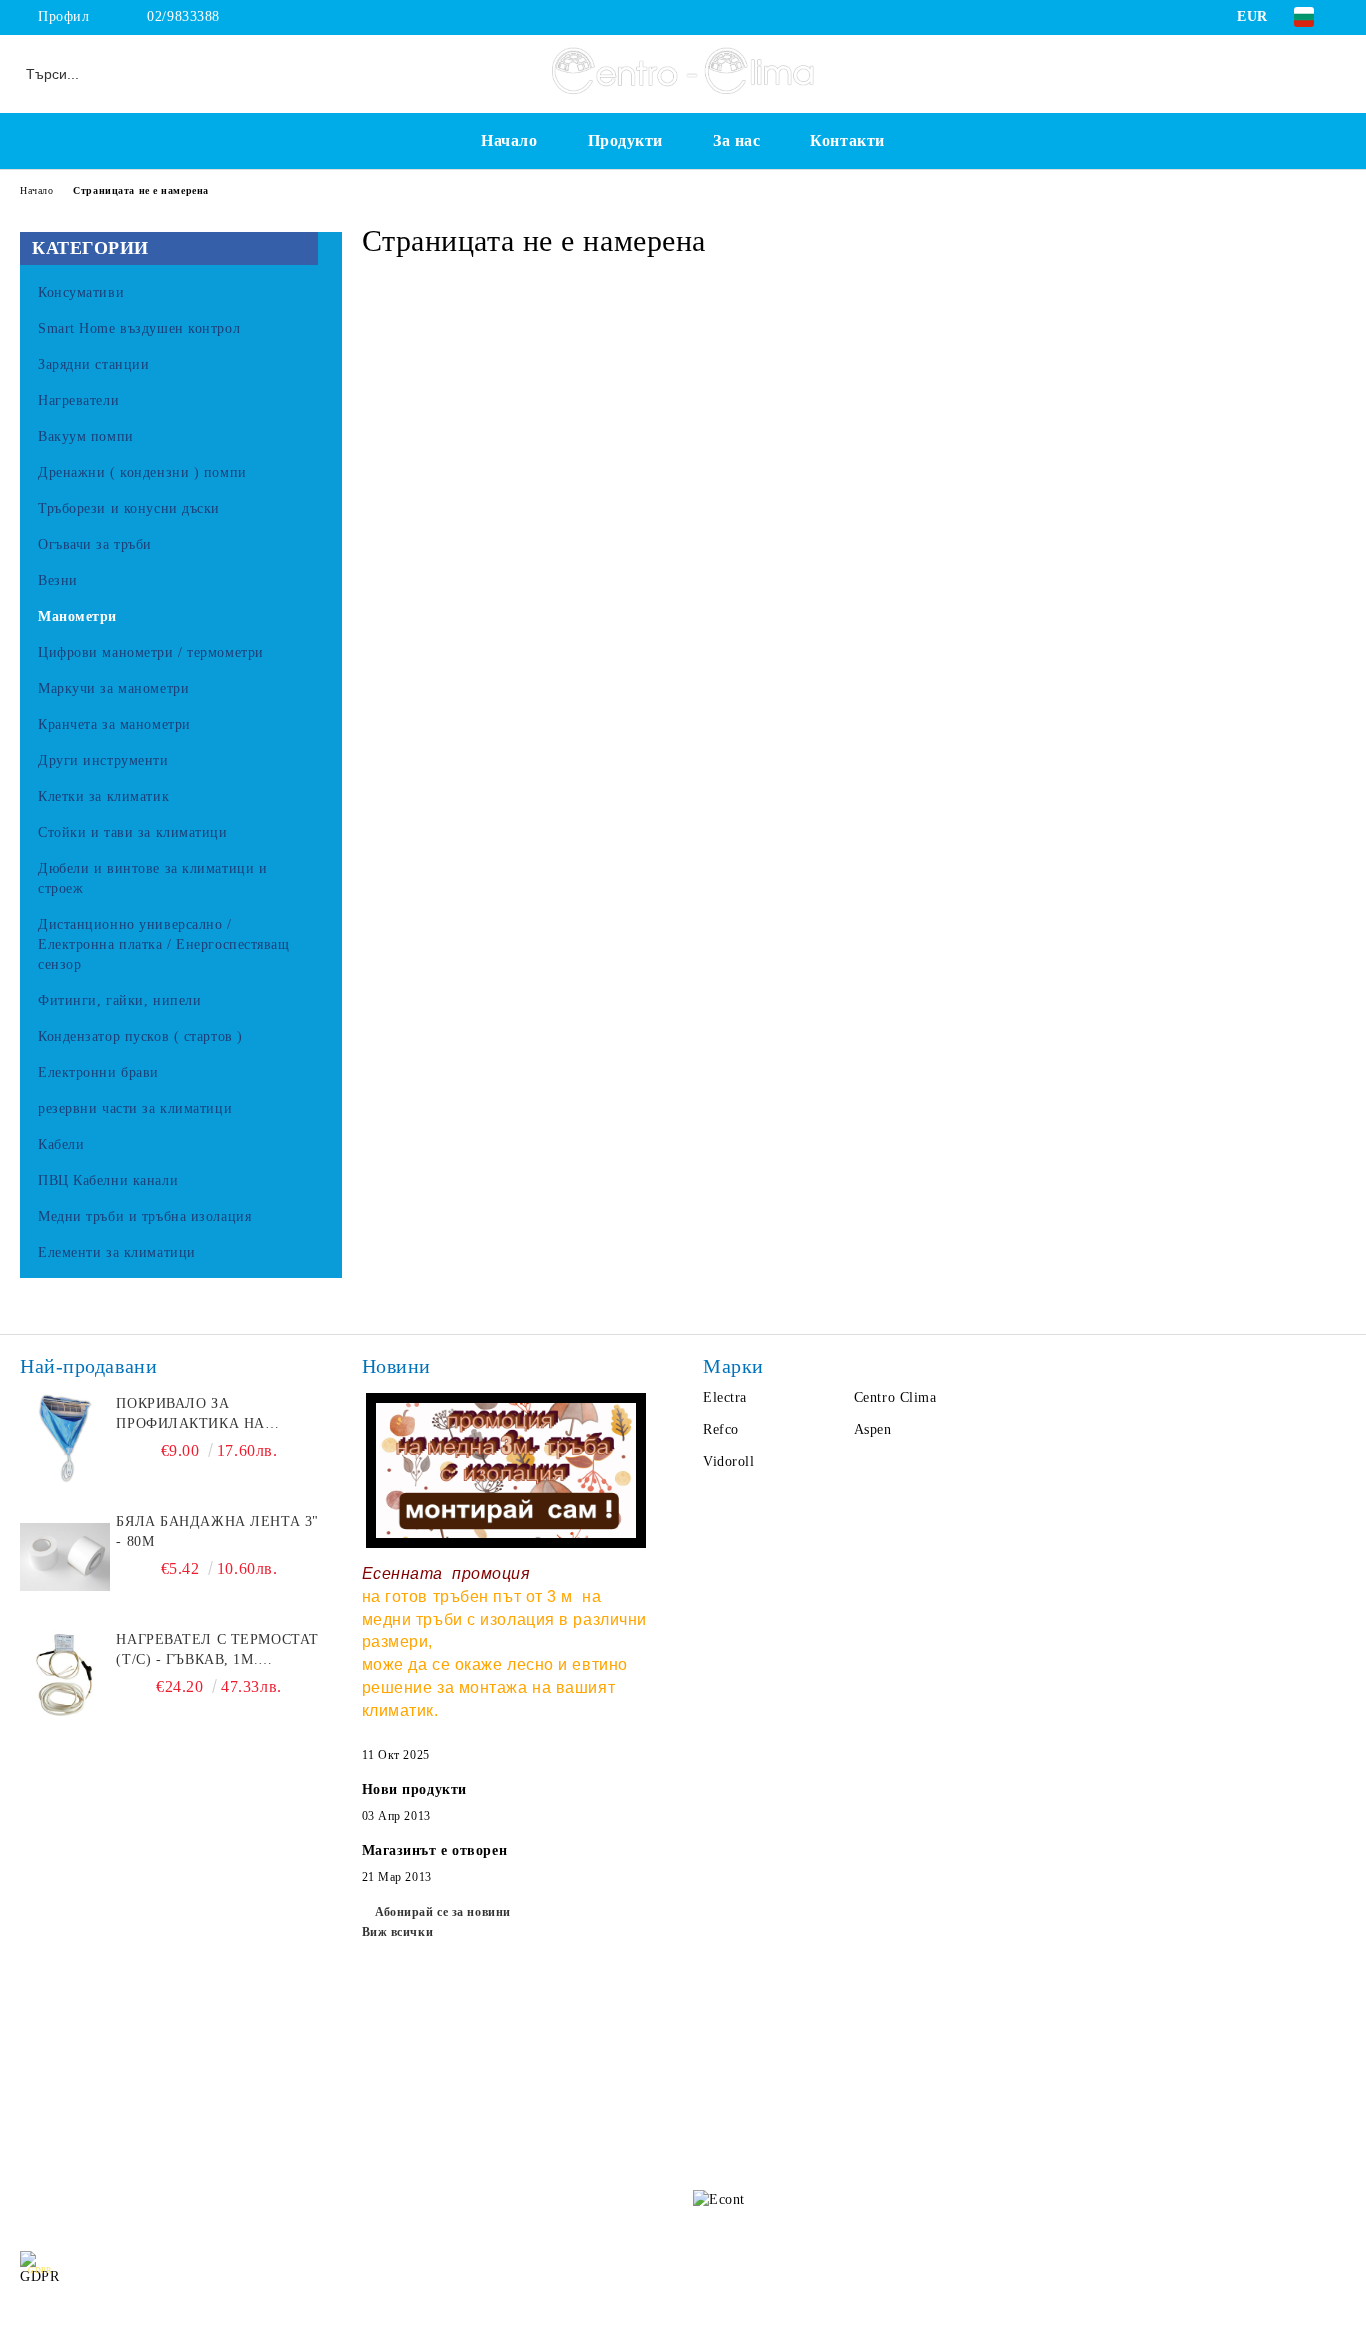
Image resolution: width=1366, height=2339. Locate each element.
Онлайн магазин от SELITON (683, 2320)
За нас (736, 140)
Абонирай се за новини (443, 1912)
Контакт (46, 2178)
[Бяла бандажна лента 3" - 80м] (65, 1557)
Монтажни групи (239, 2178)
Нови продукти (414, 1789)
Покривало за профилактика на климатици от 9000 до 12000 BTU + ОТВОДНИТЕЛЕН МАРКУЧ (209, 1415)
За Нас (41, 2098)
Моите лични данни (1280, 2270)
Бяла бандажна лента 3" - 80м (217, 1531)
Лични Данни (228, 2098)
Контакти (847, 140)
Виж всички (398, 1932)
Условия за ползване (250, 2138)
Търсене (209, 2058)
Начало (509, 140)
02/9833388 (183, 16)
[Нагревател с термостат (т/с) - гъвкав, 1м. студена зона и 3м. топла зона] (65, 1675)
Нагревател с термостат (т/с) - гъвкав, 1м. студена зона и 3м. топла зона (217, 1651)
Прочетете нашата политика (505, 2270)
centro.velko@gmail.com (844, 2052)
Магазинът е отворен (435, 1850)
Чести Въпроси (69, 2138)
